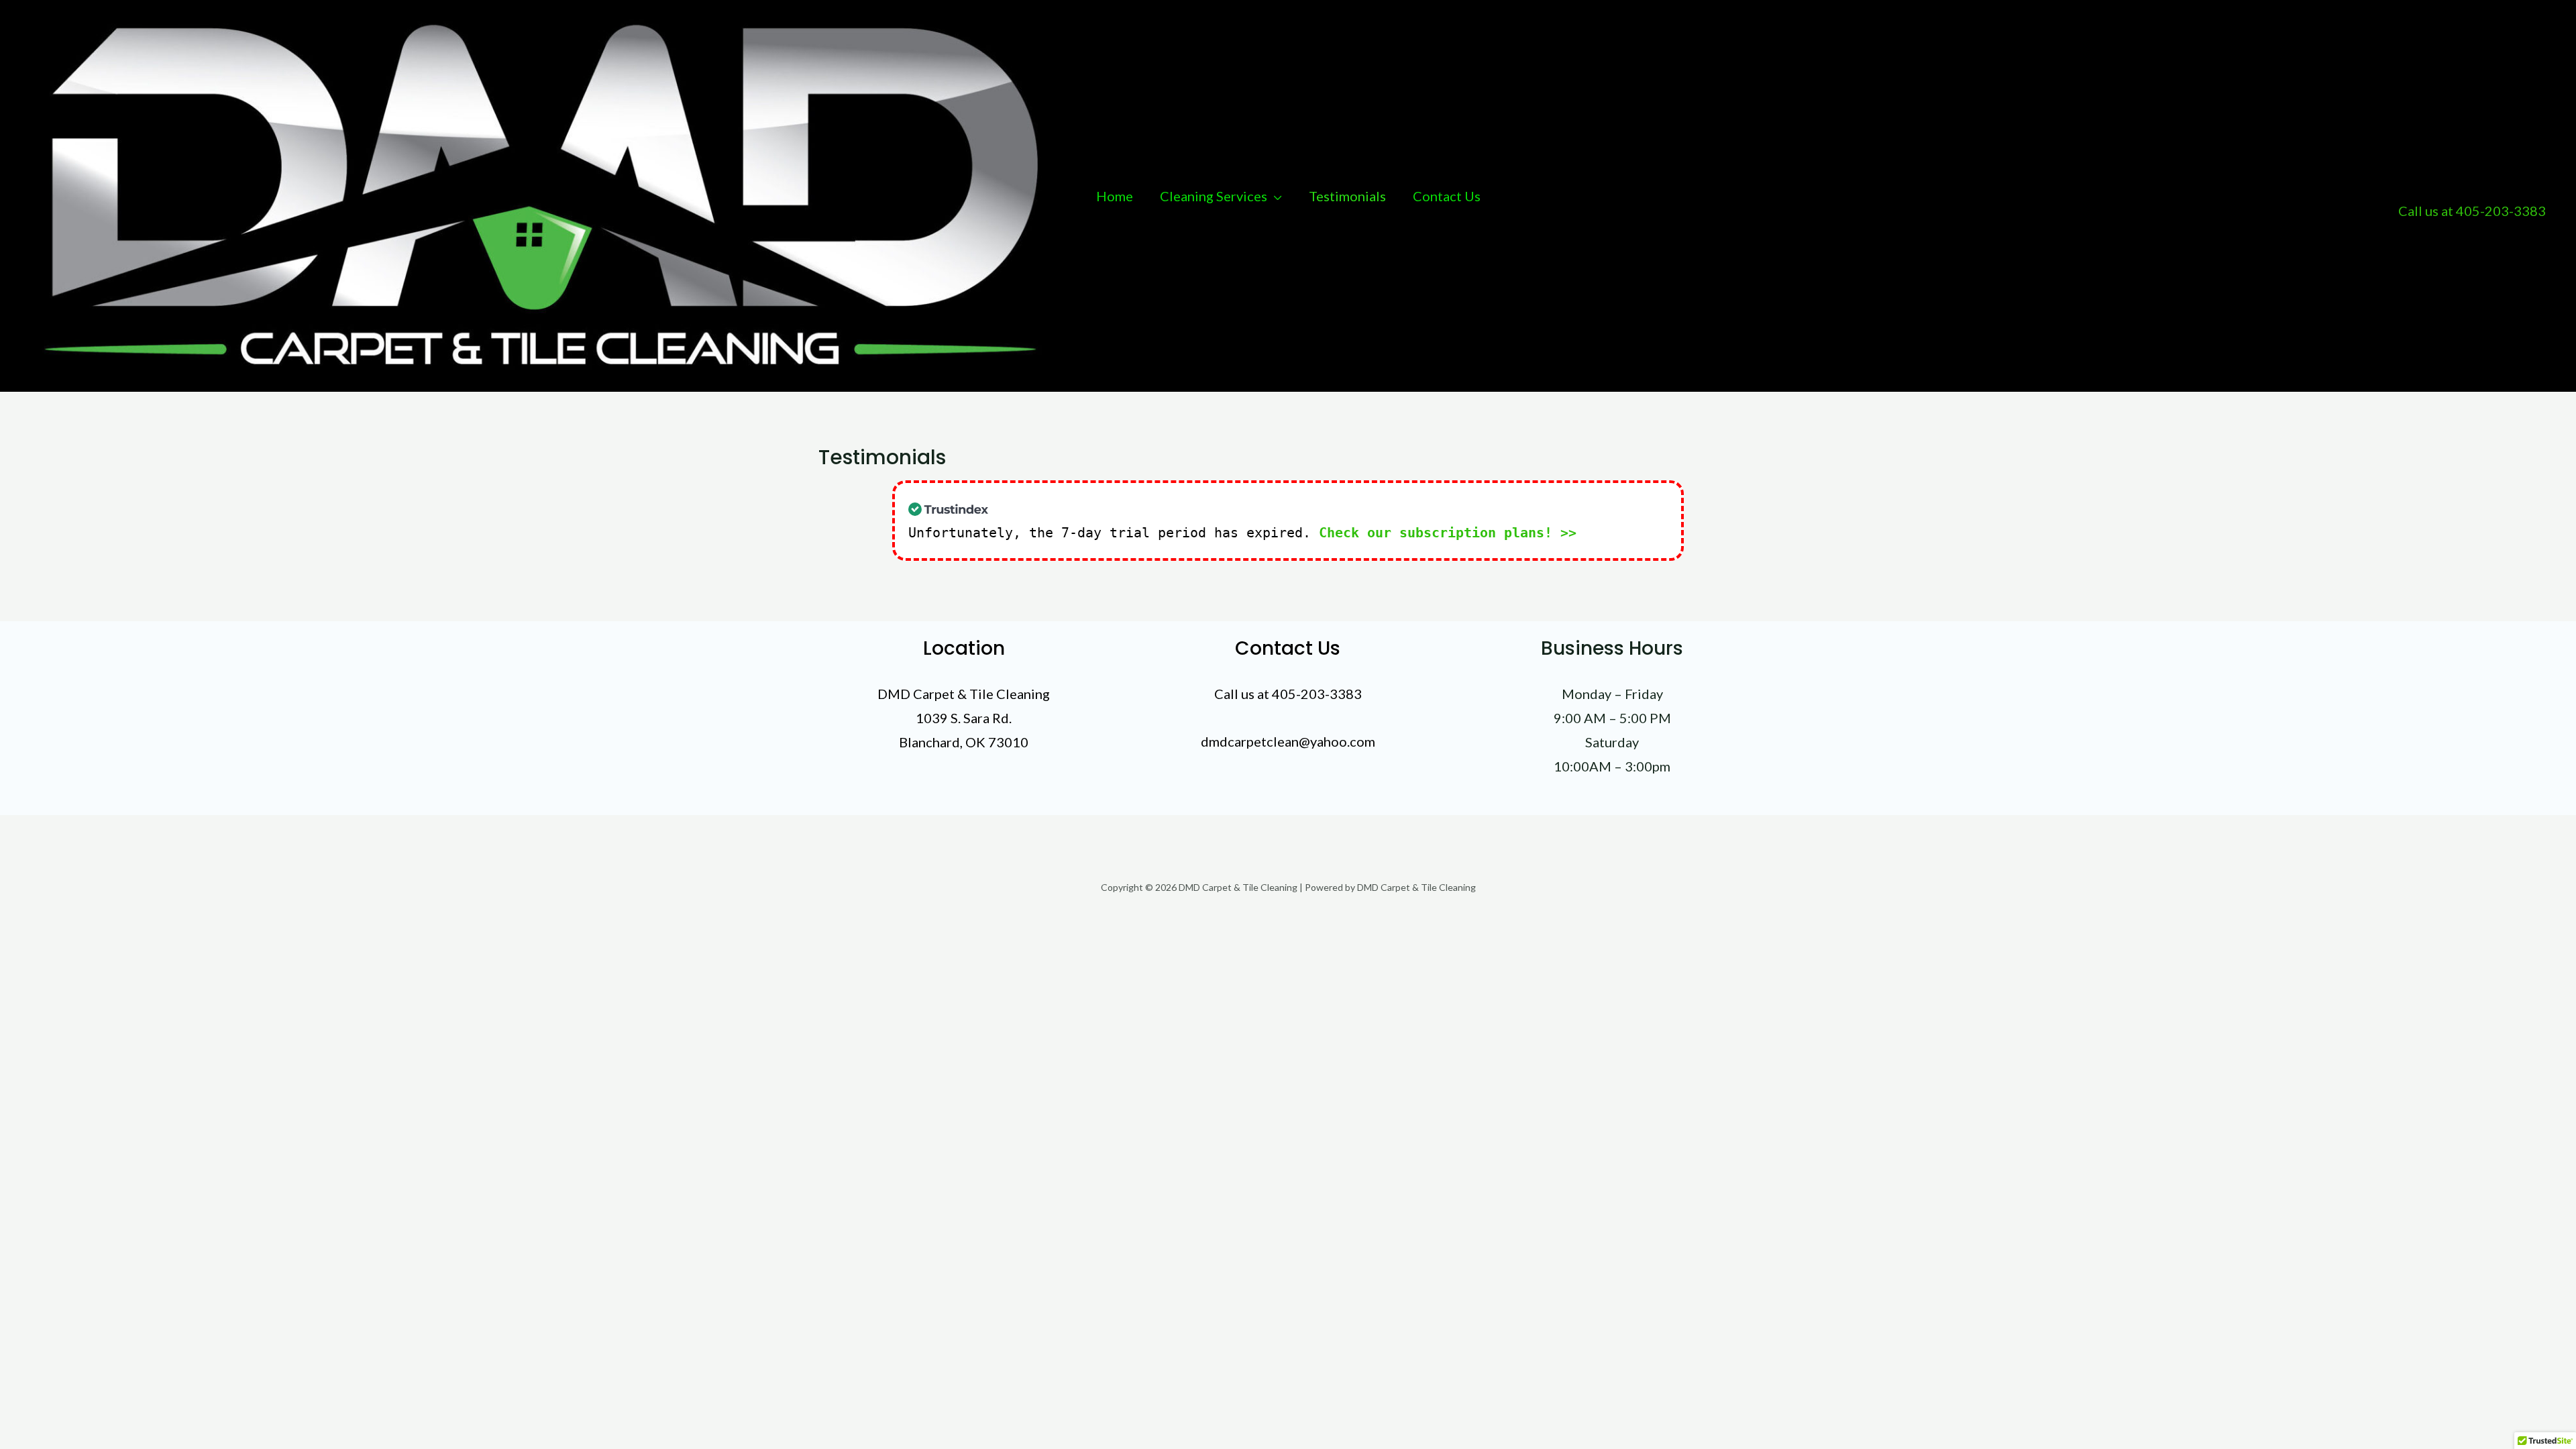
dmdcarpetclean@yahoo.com (1288, 741)
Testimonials (1347, 196)
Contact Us (1447, 196)
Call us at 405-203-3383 (2472, 211)
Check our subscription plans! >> (1448, 533)
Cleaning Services (1214, 196)
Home (1115, 196)
